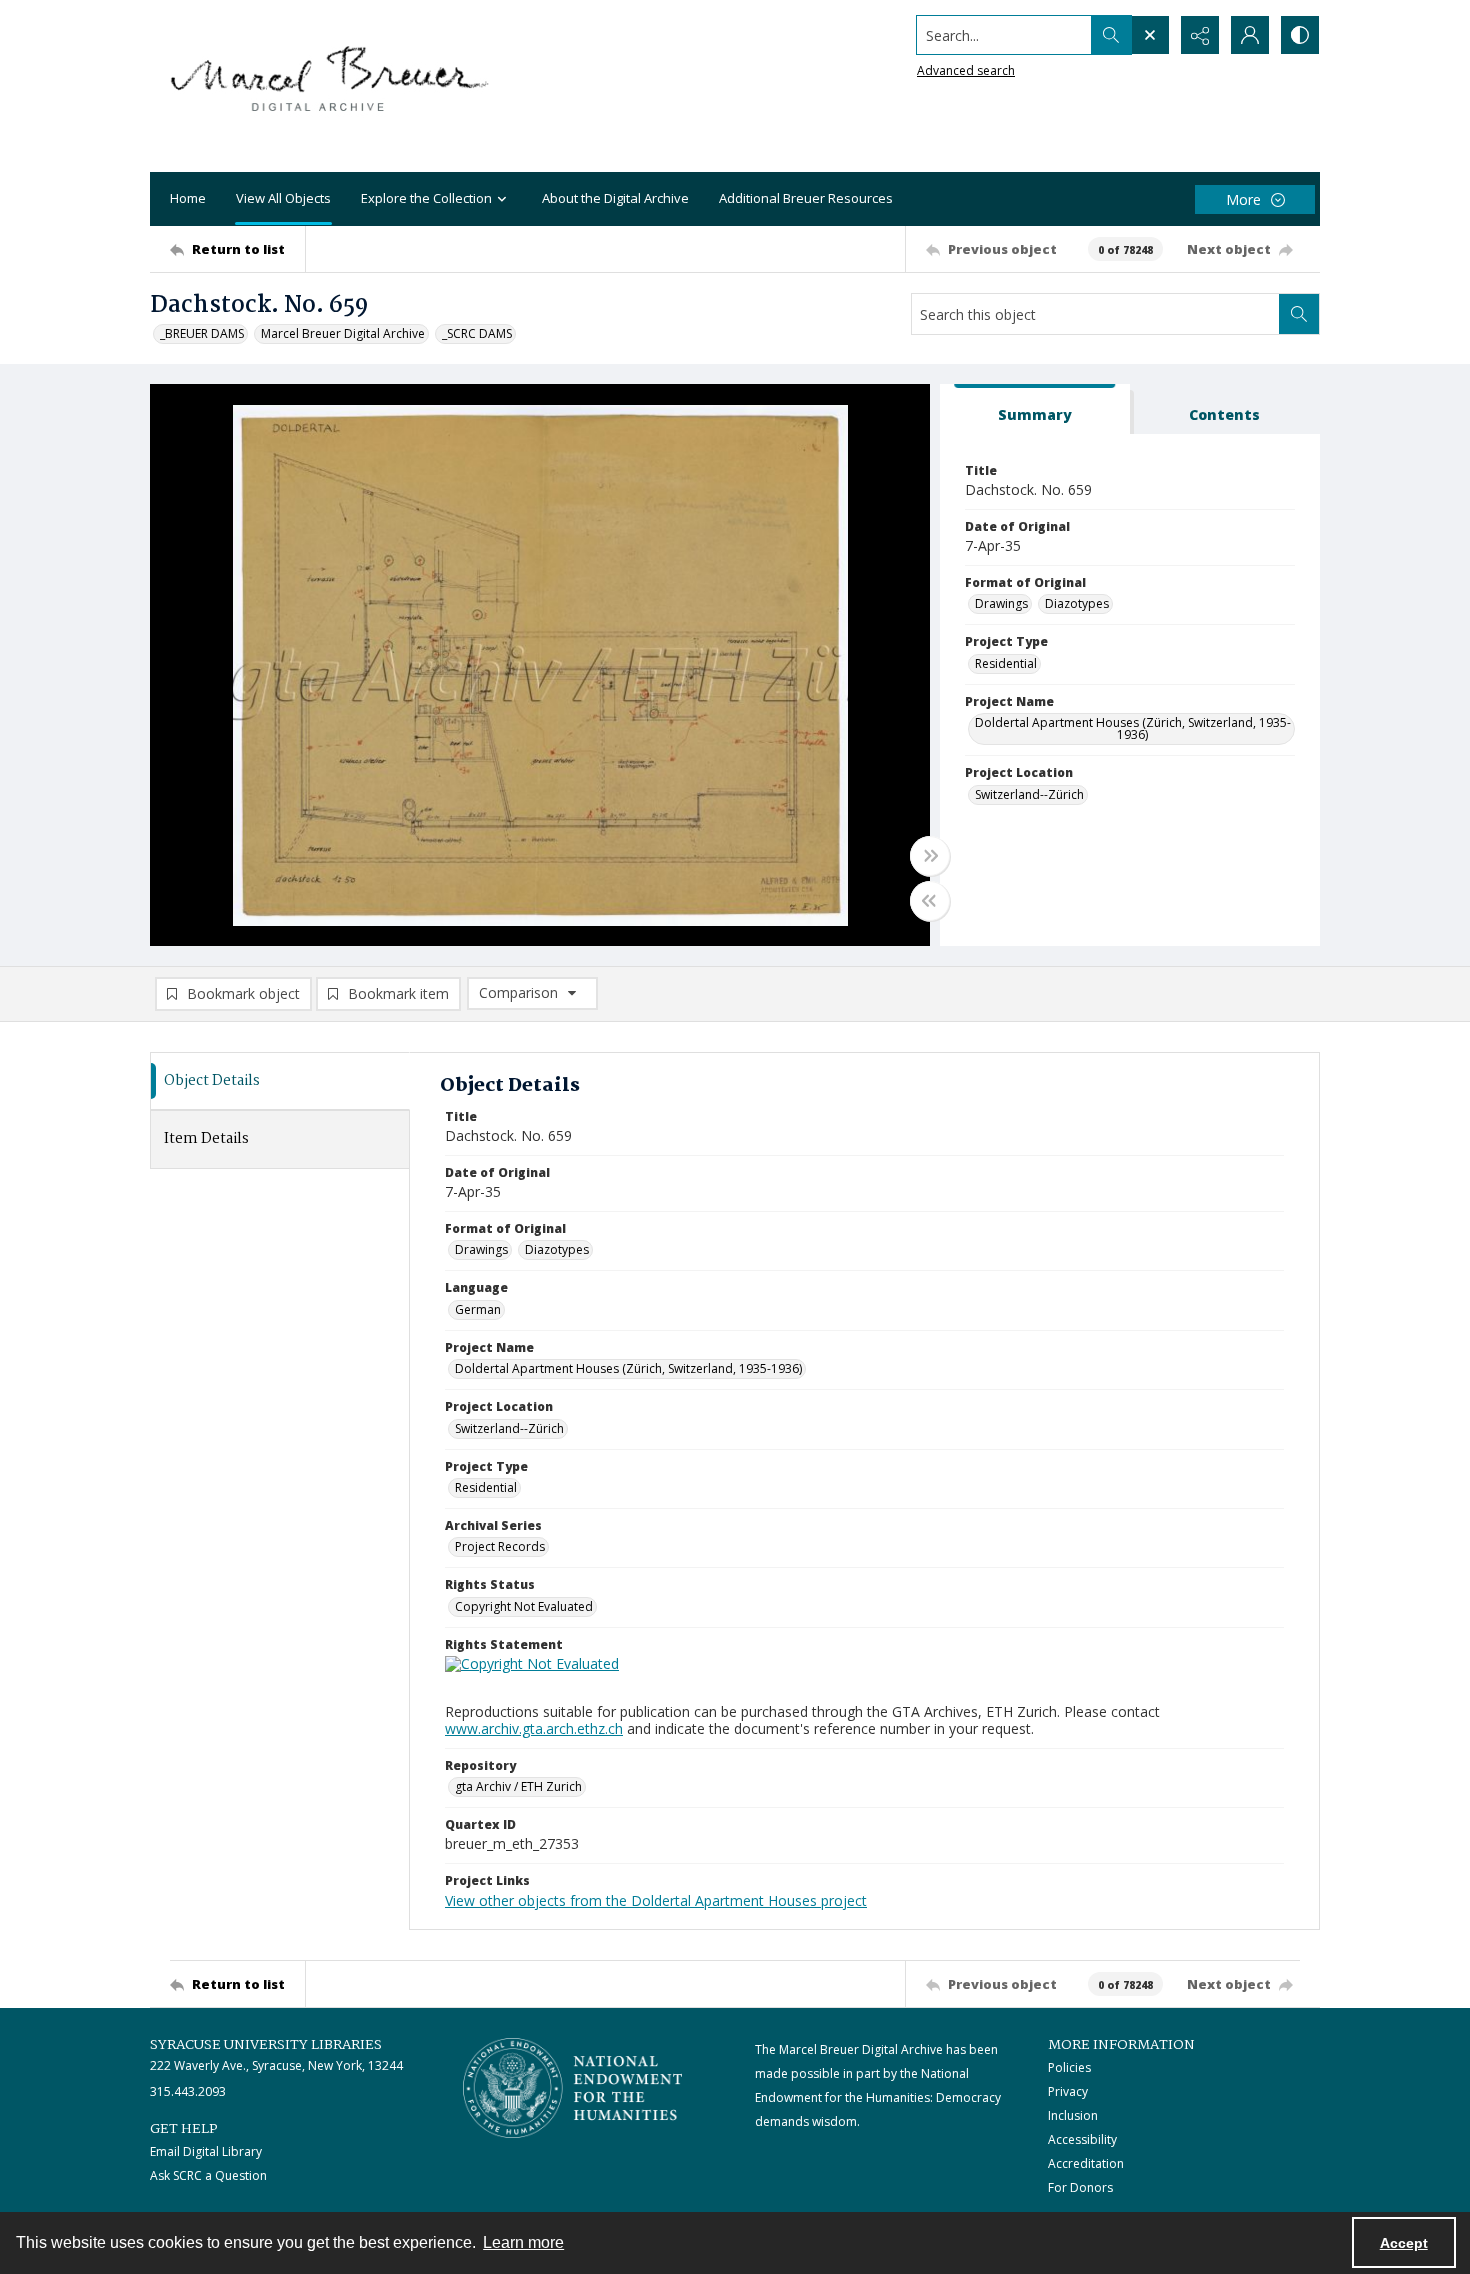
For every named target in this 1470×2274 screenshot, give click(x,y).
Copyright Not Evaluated (524, 1606)
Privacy (1068, 2091)
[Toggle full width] (930, 856)
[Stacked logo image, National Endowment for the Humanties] (573, 2088)
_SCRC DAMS (477, 333)
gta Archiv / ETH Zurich (518, 1786)
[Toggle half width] (930, 901)
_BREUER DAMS (202, 333)
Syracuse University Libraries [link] (266, 2045)
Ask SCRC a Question (208, 2175)
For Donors (1080, 2187)
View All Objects (283, 198)
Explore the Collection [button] (426, 198)
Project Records (500, 1546)
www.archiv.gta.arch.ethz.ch (534, 1728)
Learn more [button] (523, 2242)
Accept (1404, 2243)
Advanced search (966, 70)
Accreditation (1086, 2163)
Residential (1006, 663)
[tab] (1035, 409)
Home (188, 198)
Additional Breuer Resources (806, 198)
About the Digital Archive (615, 198)
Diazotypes (1077, 603)
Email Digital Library (206, 2151)
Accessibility (1082, 2139)
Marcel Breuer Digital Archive (343, 333)
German (478, 1309)
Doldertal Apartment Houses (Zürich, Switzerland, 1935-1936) (1133, 728)
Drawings (1001, 603)
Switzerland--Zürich (1029, 794)
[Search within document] (1299, 314)
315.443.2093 (188, 2091)
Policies (1069, 2067)
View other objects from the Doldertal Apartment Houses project (656, 1900)
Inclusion (1073, 2115)
